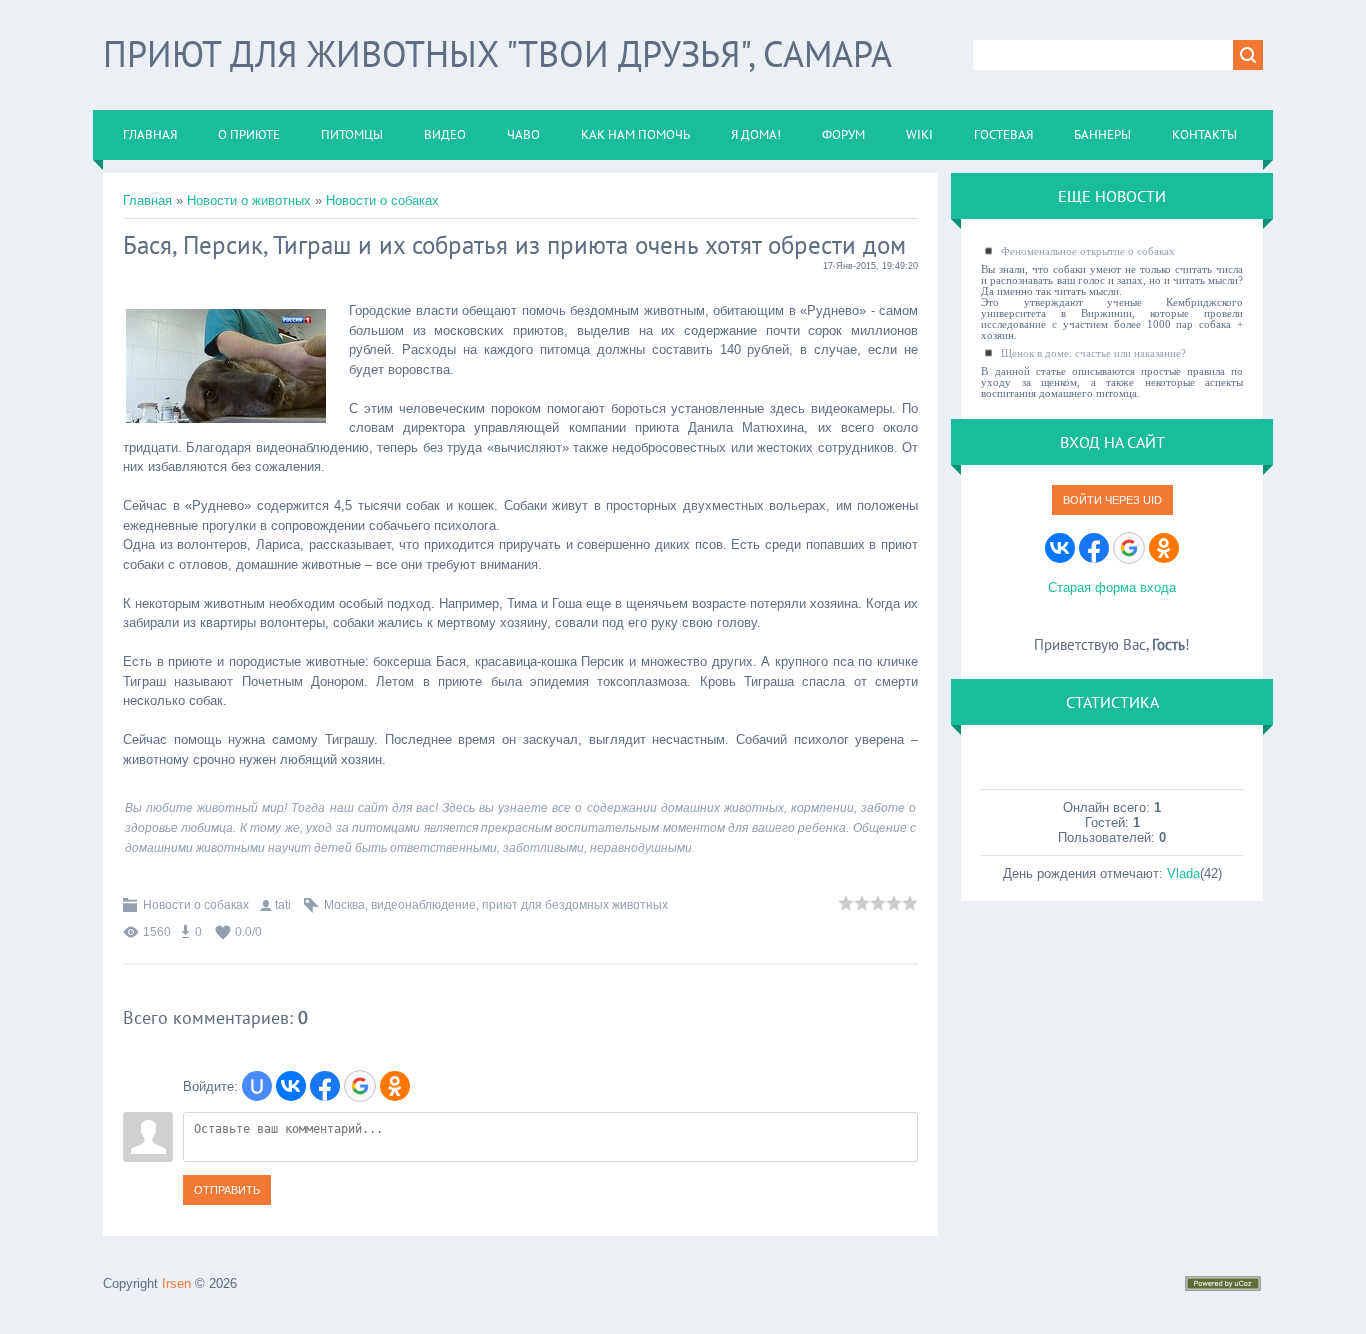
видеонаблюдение (423, 905)
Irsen (176, 1283)
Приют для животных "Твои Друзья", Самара (497, 53)
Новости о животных (249, 200)
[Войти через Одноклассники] (395, 1086)
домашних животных (722, 808)
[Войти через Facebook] (325, 1086)
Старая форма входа (1112, 587)
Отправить (227, 1190)
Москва (344, 905)
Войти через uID (1112, 500)
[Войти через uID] (257, 1086)
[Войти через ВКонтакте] (291, 1086)
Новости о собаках (382, 200)
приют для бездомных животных (575, 905)
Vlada (1183, 873)
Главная (147, 200)
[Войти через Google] (360, 1086)
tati (283, 905)
